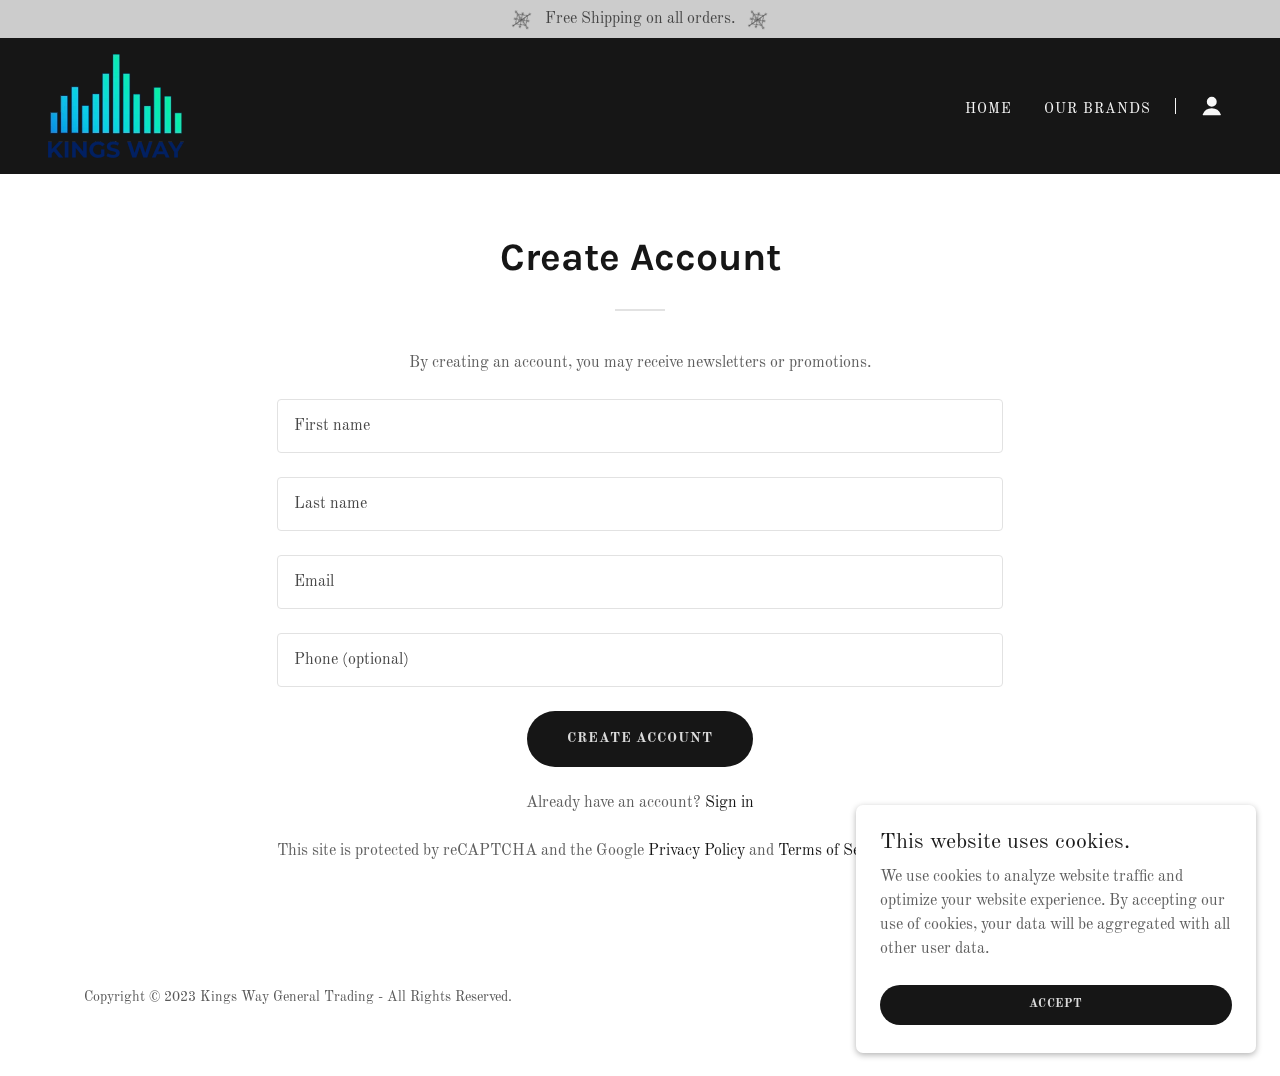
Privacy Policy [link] (696, 851)
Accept (1056, 1004)
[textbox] (639, 426)
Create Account (640, 738)
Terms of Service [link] (835, 851)
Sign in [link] (729, 803)
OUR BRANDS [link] (1097, 109)
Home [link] (988, 109)
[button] (1212, 106)
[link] (116, 106)
